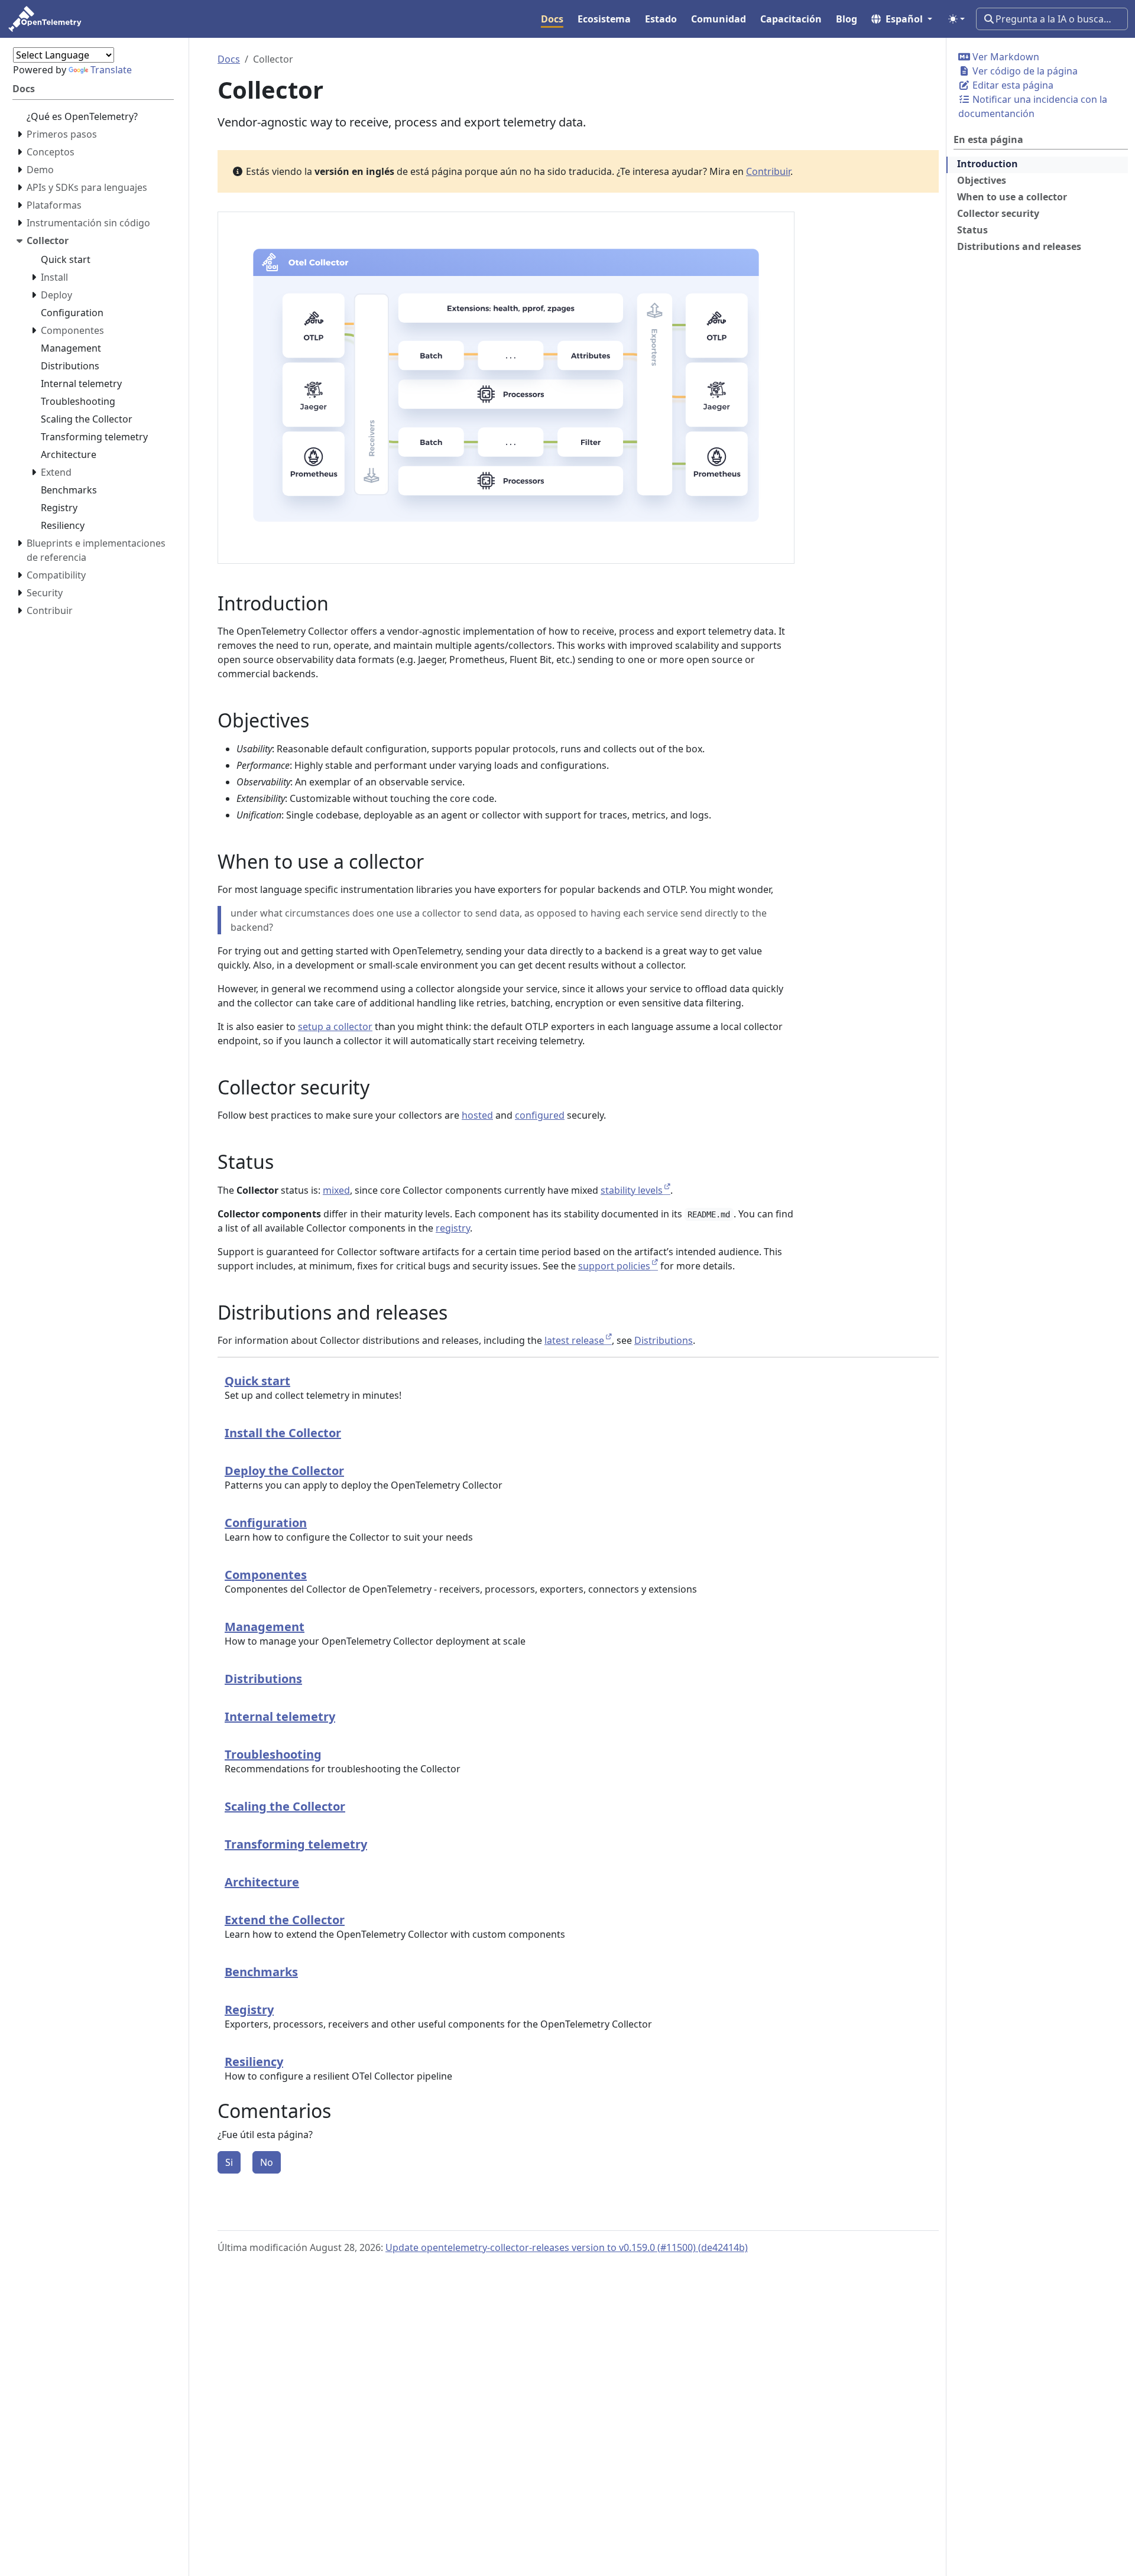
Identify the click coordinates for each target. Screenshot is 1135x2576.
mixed (336, 1190)
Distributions (664, 1340)
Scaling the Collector (285, 1806)
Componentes (266, 1575)
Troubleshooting (273, 1754)
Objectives (982, 180)
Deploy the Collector (284, 1471)
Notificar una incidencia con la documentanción (1033, 106)
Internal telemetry (280, 1716)
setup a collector (335, 1026)
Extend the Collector (285, 1920)
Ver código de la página (1024, 71)
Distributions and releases (1019, 246)
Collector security (998, 213)
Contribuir (768, 171)
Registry (249, 2010)
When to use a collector (1012, 197)
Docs (229, 59)
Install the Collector (283, 1433)
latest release (574, 1340)
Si (229, 2162)
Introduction (988, 164)
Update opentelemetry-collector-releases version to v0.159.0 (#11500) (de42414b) (567, 2247)
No (267, 2162)
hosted (477, 1115)
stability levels (632, 1190)
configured (540, 1115)
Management (265, 1627)
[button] (902, 19)
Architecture (262, 1882)
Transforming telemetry (296, 1844)
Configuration (266, 1523)
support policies (614, 1266)
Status (972, 230)
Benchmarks (261, 1972)
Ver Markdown (1005, 57)
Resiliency (254, 2062)
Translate (111, 70)
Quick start (257, 1381)
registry (453, 1228)
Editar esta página (1012, 85)
